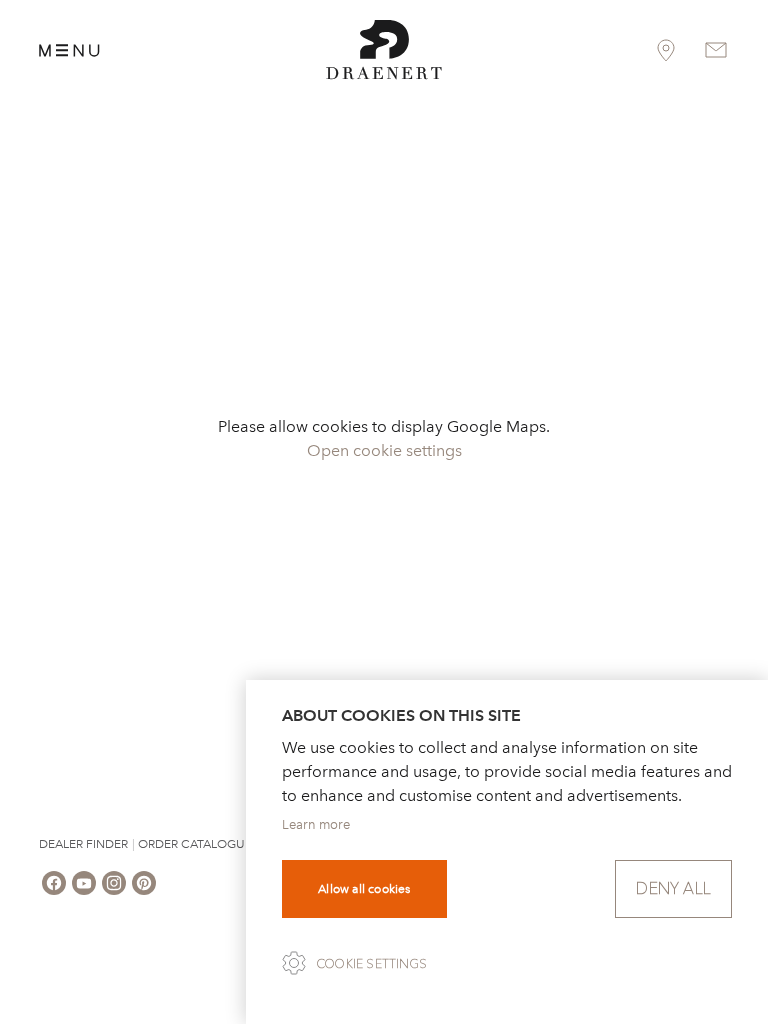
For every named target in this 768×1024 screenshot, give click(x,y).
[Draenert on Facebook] (54, 883)
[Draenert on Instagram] (114, 883)
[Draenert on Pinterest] (144, 883)
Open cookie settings (384, 450)
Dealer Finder (83, 844)
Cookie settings (372, 964)
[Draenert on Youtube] (84, 883)
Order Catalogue (195, 844)
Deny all (673, 888)
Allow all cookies (364, 889)
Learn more (316, 824)
